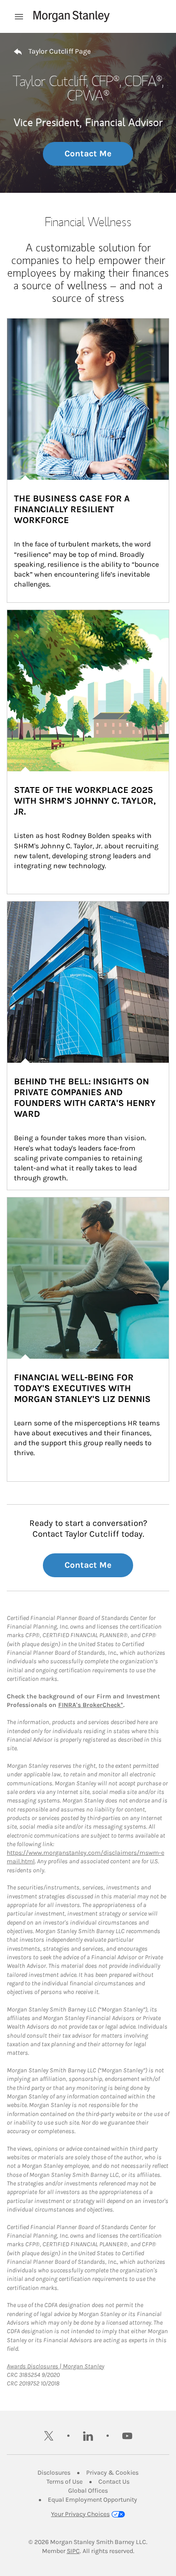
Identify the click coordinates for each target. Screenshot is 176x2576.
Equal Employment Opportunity (93, 2500)
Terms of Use (65, 2482)
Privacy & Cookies (112, 2473)
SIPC (73, 2551)
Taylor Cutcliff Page (60, 51)
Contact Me (88, 154)
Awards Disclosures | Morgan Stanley (56, 2366)
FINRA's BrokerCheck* (91, 1705)
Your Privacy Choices (80, 2514)
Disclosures (54, 2473)
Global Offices (88, 2491)
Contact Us (114, 2482)
